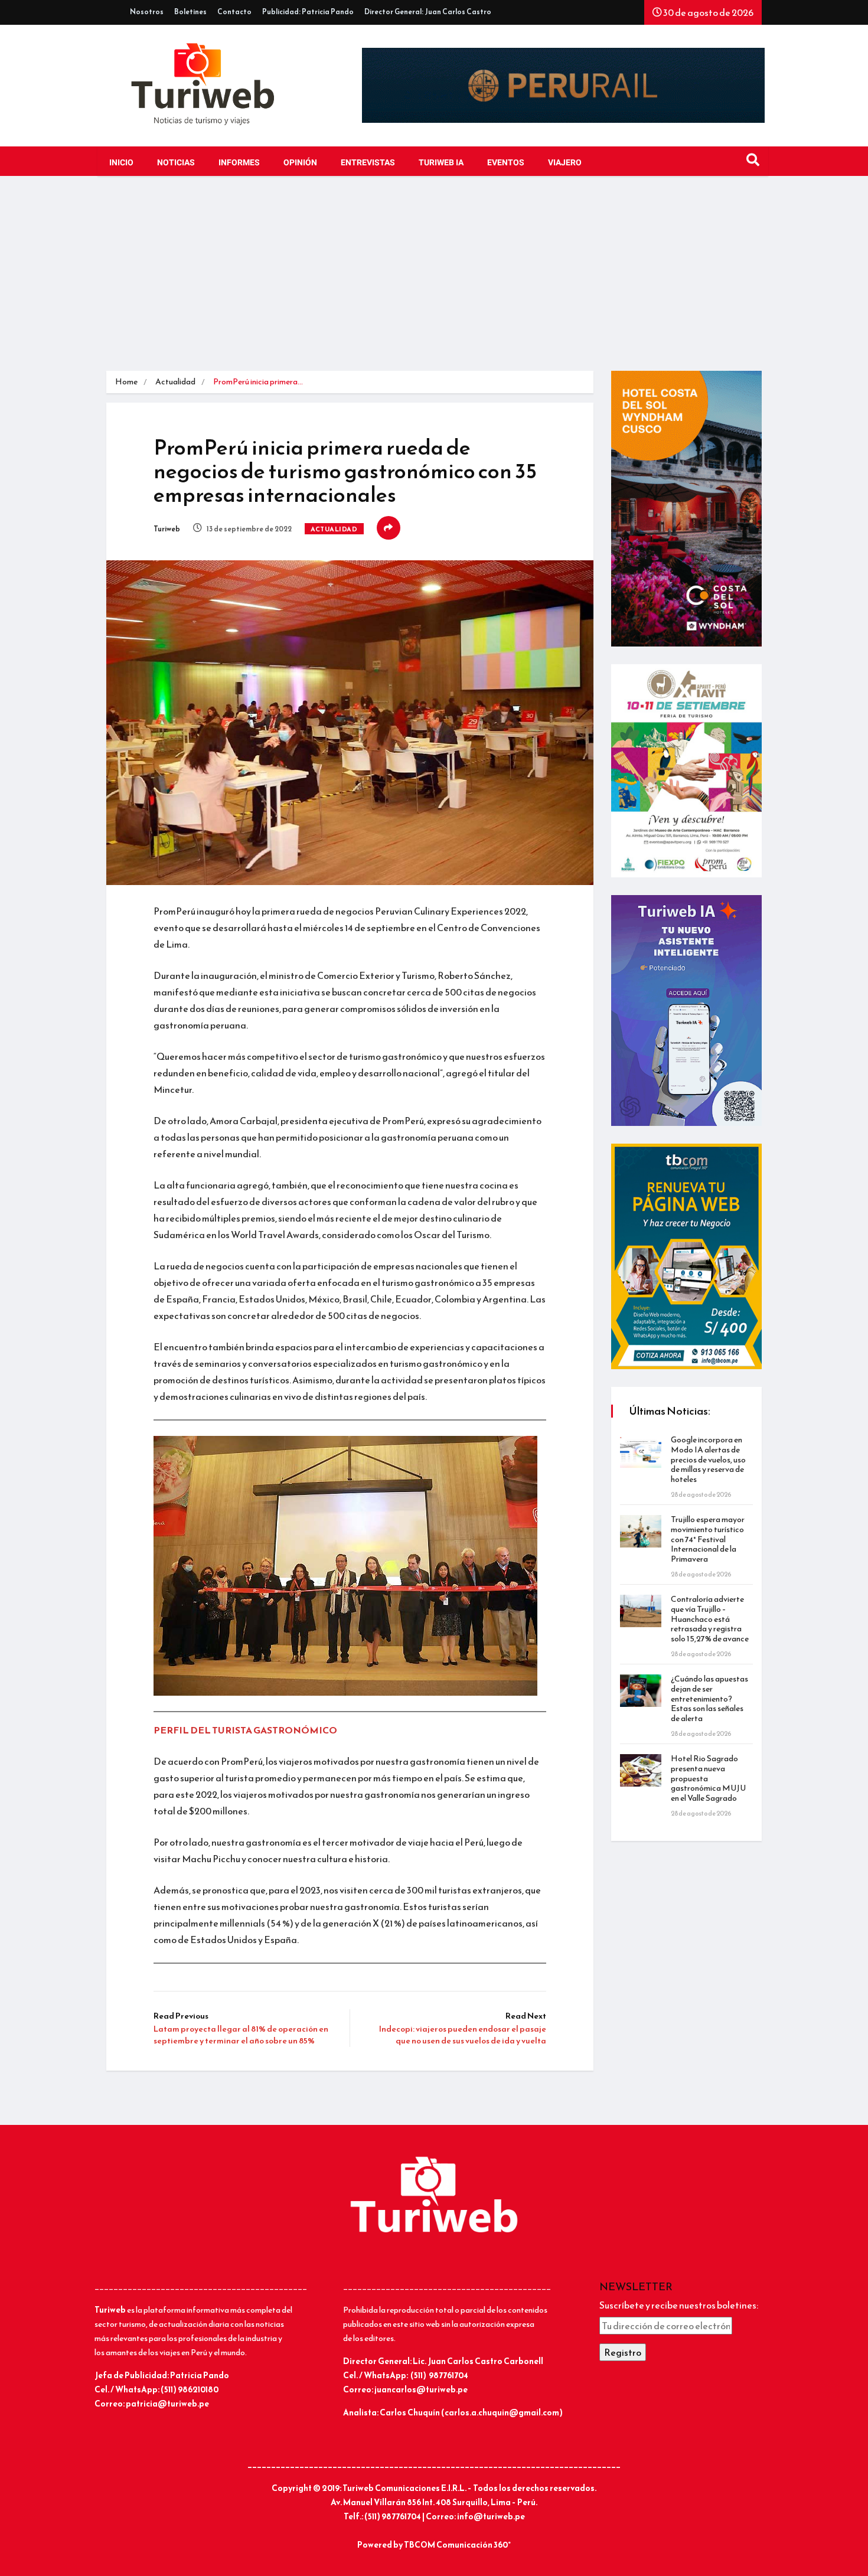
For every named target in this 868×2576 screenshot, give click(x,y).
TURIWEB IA (441, 163)
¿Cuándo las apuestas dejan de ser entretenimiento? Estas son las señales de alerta (709, 1699)
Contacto (234, 12)
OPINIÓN (300, 163)
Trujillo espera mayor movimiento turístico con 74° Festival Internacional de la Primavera (708, 1539)
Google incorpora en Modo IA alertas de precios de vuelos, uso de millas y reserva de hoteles (708, 1460)
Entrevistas (368, 163)
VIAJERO (565, 163)
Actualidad (175, 382)
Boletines (190, 12)
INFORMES (239, 163)
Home (126, 382)
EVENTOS (506, 163)
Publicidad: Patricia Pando (308, 12)
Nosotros (147, 12)
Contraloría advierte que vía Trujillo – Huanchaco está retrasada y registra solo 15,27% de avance (710, 1619)
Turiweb (167, 529)
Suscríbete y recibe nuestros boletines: (679, 2305)
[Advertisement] (434, 282)
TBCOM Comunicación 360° (457, 2545)
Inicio (121, 163)
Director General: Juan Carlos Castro (428, 12)
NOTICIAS (176, 163)
